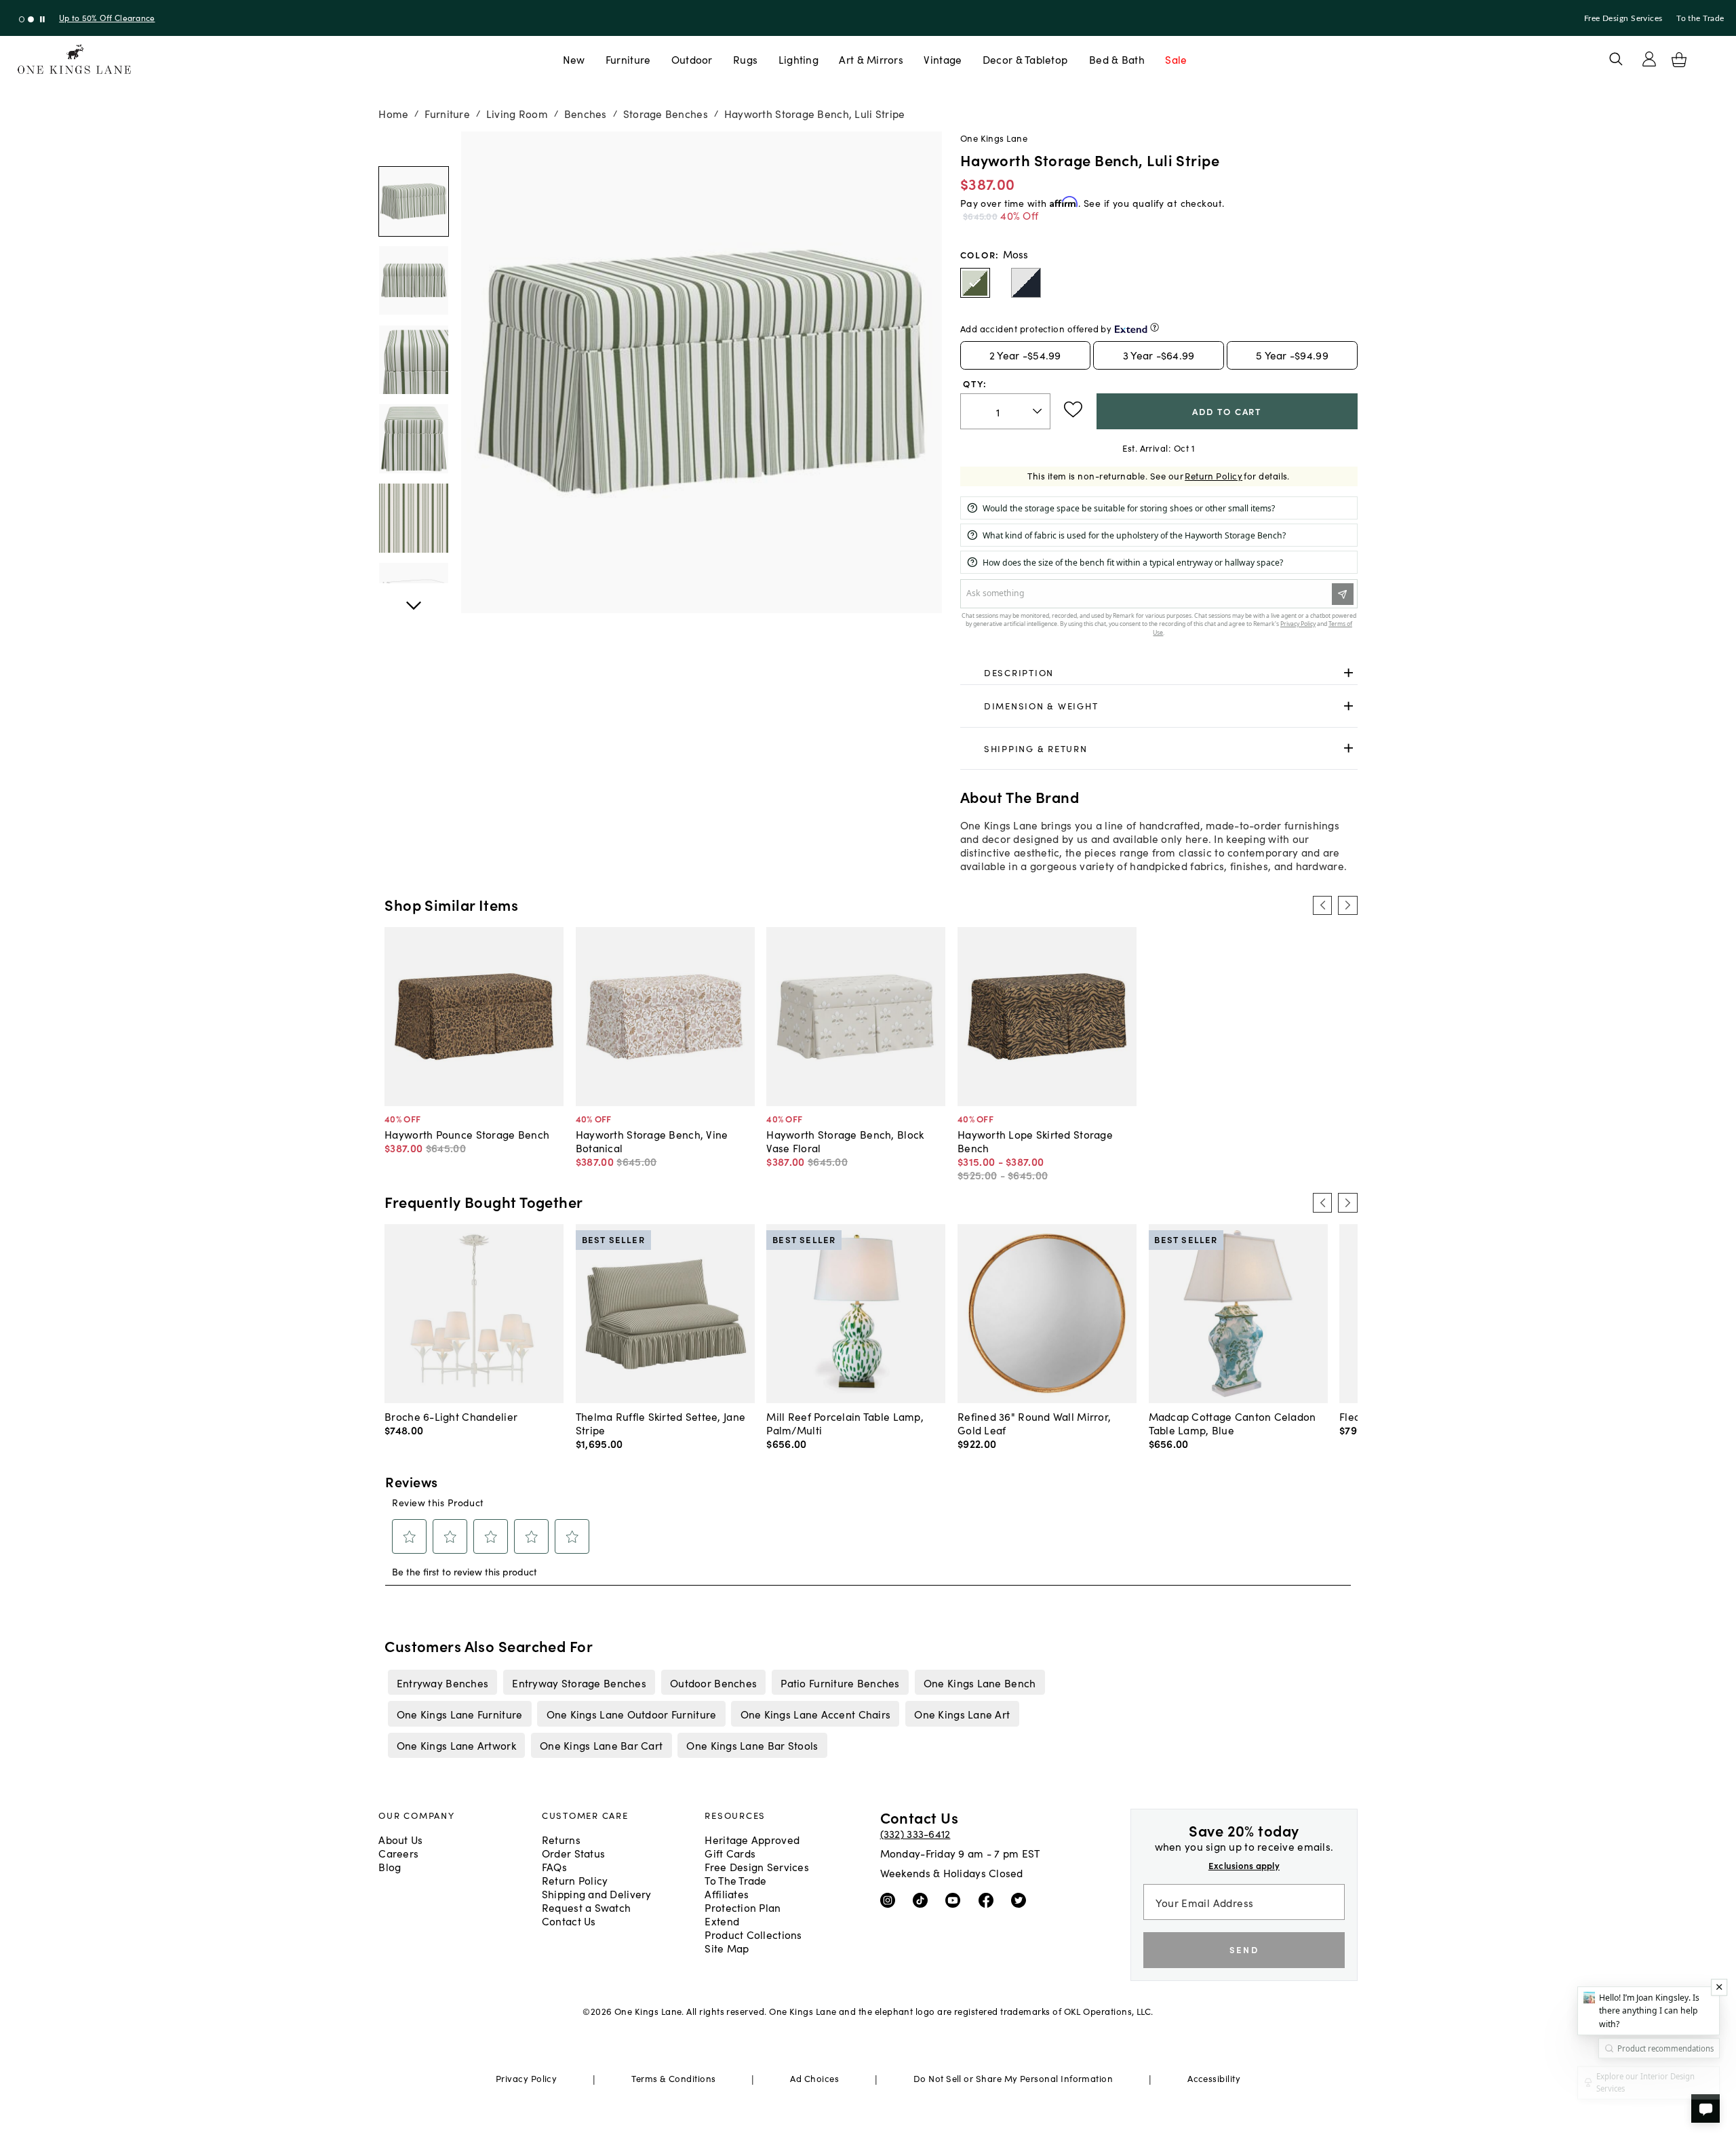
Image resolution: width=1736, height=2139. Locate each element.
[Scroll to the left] (1322, 905)
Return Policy (1214, 476)
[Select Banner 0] (22, 19)
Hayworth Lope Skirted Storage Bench (1035, 1141)
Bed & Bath (1117, 59)
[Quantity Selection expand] (1039, 411)
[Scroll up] (414, 598)
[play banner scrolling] (42, 19)
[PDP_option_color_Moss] (975, 283)
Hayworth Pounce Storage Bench (467, 1134)
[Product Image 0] (414, 201)
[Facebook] (989, 1900)
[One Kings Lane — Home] (74, 59)
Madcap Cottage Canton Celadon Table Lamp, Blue (1232, 1423)
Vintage (943, 59)
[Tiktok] (923, 1900)
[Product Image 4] (414, 518)
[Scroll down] (414, 146)
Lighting (798, 59)
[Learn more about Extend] (1155, 327)
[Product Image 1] (414, 281)
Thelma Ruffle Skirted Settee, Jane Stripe (660, 1423)
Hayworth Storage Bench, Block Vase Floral (845, 1141)
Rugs (745, 59)
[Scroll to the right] (1347, 905)
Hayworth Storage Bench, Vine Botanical (652, 1141)
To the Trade (1700, 18)
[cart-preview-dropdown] (1679, 60)
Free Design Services (1623, 18)
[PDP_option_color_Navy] (1026, 283)
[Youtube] (956, 1900)
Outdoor (692, 59)
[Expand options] (1348, 672)
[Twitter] (1022, 1900)
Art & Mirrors (871, 59)
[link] (1159, 673)
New (574, 59)
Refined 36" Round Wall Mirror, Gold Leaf (1034, 1423)
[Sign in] (1649, 59)
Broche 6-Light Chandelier (451, 1416)
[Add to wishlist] (1073, 410)
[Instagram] (891, 1900)
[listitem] (442, 1682)
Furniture (628, 59)
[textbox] (1005, 411)
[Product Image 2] (414, 360)
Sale (1176, 59)
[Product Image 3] (414, 439)
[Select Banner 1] (31, 19)
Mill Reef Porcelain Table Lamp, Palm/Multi (845, 1423)
